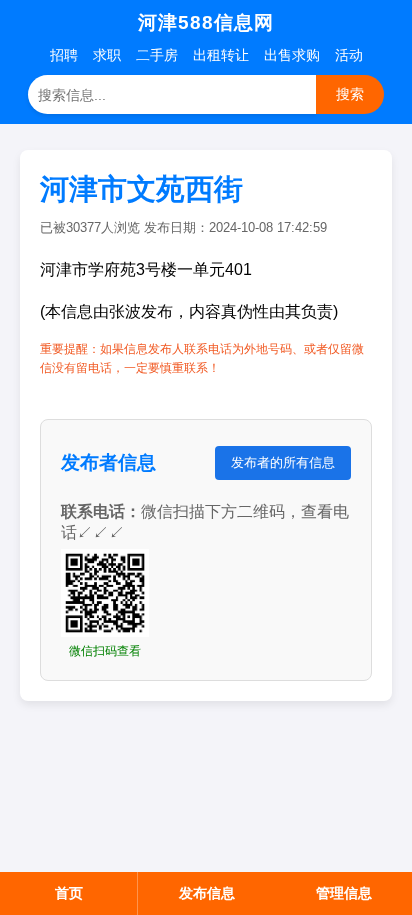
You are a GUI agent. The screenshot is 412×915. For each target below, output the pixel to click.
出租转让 (221, 55)
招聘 (64, 55)
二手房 (157, 55)
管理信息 (344, 893)
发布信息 (207, 893)
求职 (107, 55)
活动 (349, 55)
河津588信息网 (206, 22)
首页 (69, 893)
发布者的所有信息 (283, 462)
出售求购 (292, 55)
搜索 (350, 94)
